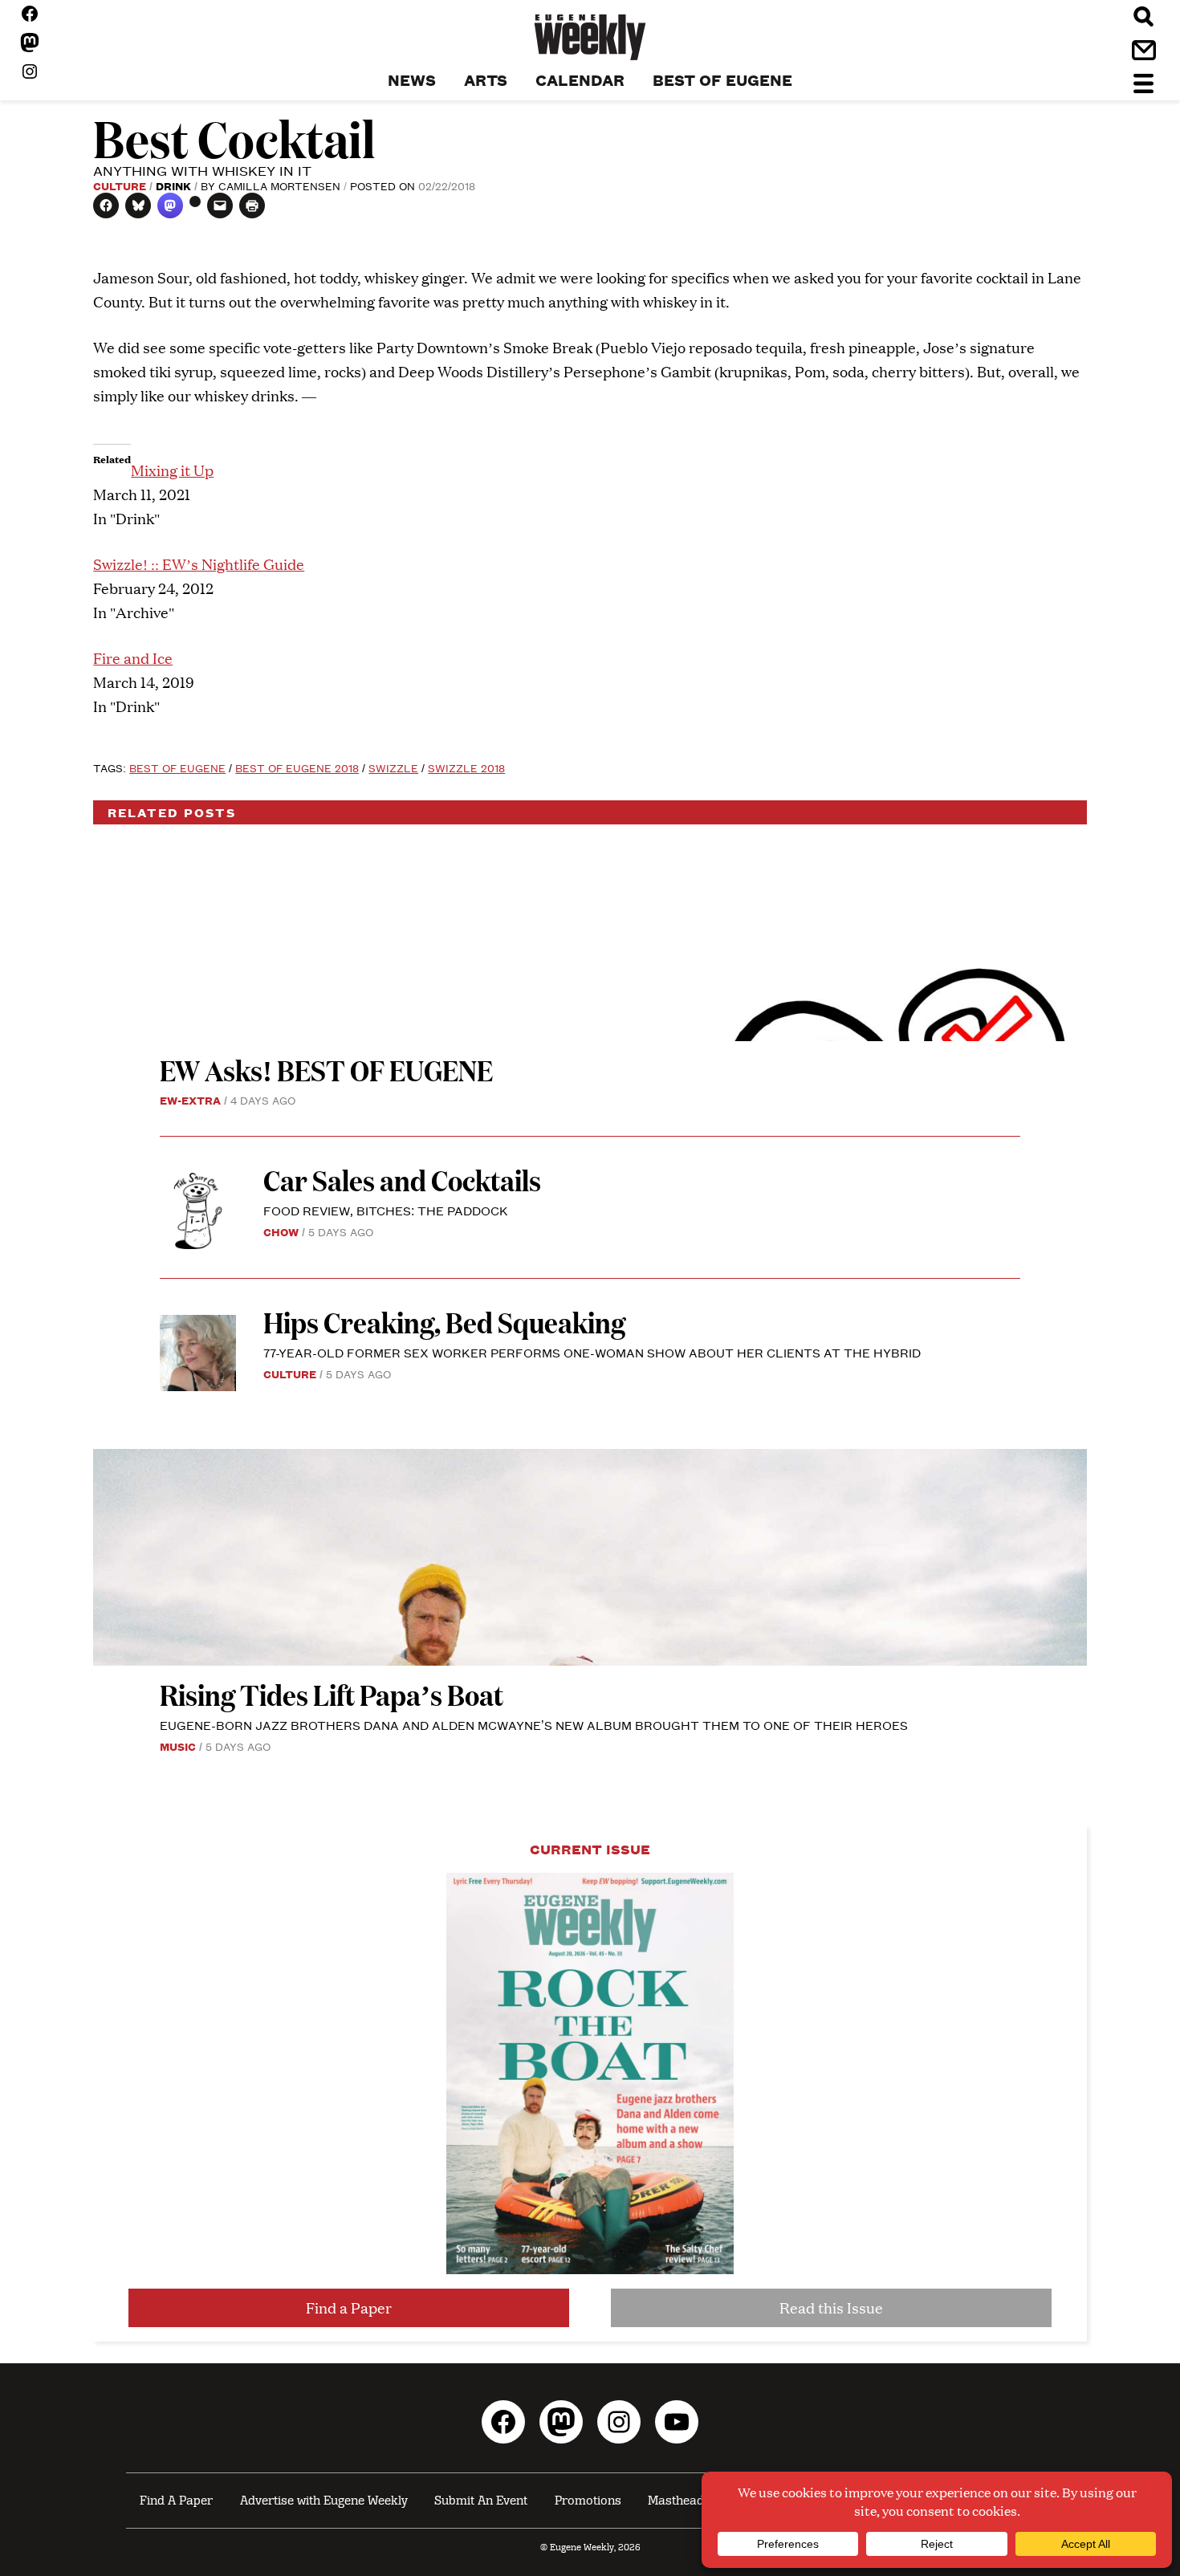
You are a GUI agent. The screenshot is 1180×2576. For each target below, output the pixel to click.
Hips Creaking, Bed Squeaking (444, 1322)
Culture (120, 185)
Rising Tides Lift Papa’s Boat (332, 1694)
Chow (281, 1231)
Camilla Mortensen (279, 185)
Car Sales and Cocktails (402, 1180)
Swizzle (393, 767)
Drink (173, 185)
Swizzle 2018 (466, 767)
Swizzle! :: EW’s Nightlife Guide (199, 564)
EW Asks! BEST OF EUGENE (326, 1070)
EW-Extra (190, 1100)
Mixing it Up (172, 470)
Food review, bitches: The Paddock (386, 1210)
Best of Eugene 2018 (297, 767)
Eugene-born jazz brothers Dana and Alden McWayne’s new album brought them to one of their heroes (534, 1725)
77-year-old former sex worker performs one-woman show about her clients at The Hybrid (592, 1352)
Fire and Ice (133, 658)
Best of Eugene (177, 767)
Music (178, 1746)
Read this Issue (831, 2307)
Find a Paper (349, 2307)
